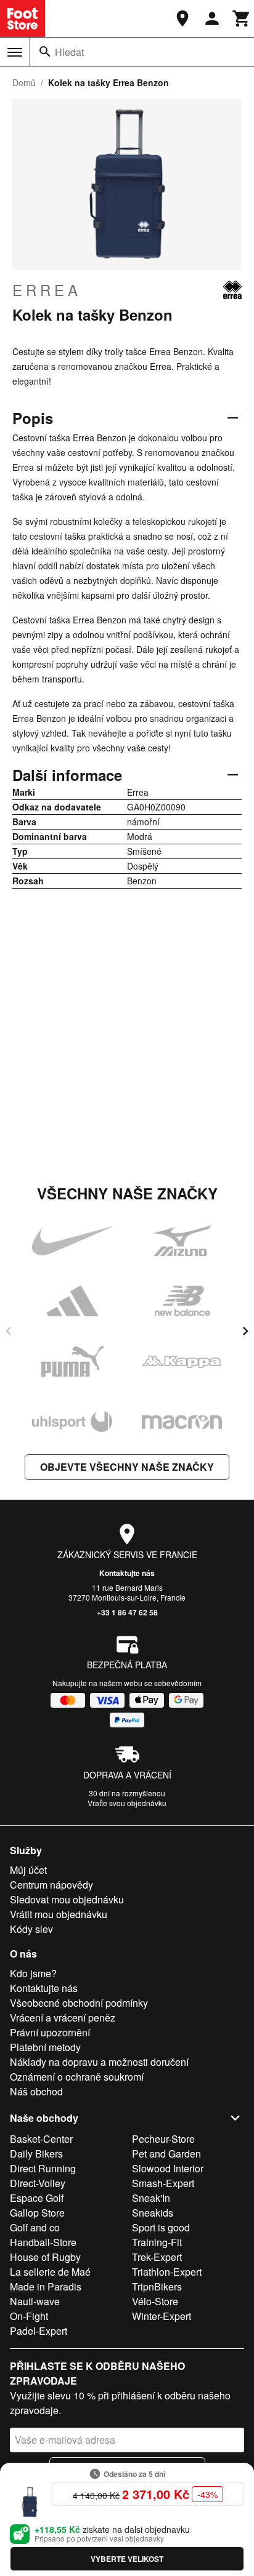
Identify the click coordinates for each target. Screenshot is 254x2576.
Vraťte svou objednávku (127, 1803)
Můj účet (28, 1870)
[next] (245, 1331)
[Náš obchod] (182, 18)
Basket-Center (41, 2139)
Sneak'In (151, 2198)
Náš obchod (36, 2091)
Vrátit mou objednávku (59, 1914)
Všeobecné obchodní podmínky (79, 2003)
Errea (47, 290)
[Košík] (242, 18)
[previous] (9, 1331)
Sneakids (153, 2213)
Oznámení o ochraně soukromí (77, 2077)
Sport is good (161, 2227)
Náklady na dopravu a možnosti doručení (99, 2062)
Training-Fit (157, 2242)
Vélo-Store (155, 2301)
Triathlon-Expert (167, 2272)
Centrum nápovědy (51, 1885)
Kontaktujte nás (127, 1573)
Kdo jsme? (33, 1973)
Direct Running (43, 2168)
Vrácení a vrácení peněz (63, 2018)
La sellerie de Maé (50, 2272)
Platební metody (45, 2047)
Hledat (69, 52)
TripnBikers (157, 2286)
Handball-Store (43, 2242)
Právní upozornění (50, 2032)
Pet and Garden (166, 2154)
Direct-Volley (38, 2183)
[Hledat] (45, 52)
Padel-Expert (39, 2331)
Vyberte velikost (127, 2559)
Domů (24, 82)
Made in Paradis (46, 2286)
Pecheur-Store (163, 2139)
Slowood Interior (168, 2168)
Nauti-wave (35, 2301)
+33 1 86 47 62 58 (127, 1612)
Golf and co (35, 2227)
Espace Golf (37, 2198)
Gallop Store (37, 2213)
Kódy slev (31, 1929)
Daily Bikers (36, 2154)
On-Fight (29, 2316)
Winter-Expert (162, 2316)
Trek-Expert (157, 2257)
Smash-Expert (163, 2183)
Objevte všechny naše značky (127, 1467)
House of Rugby (45, 2257)
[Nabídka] (15, 52)
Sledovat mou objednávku (67, 1899)
